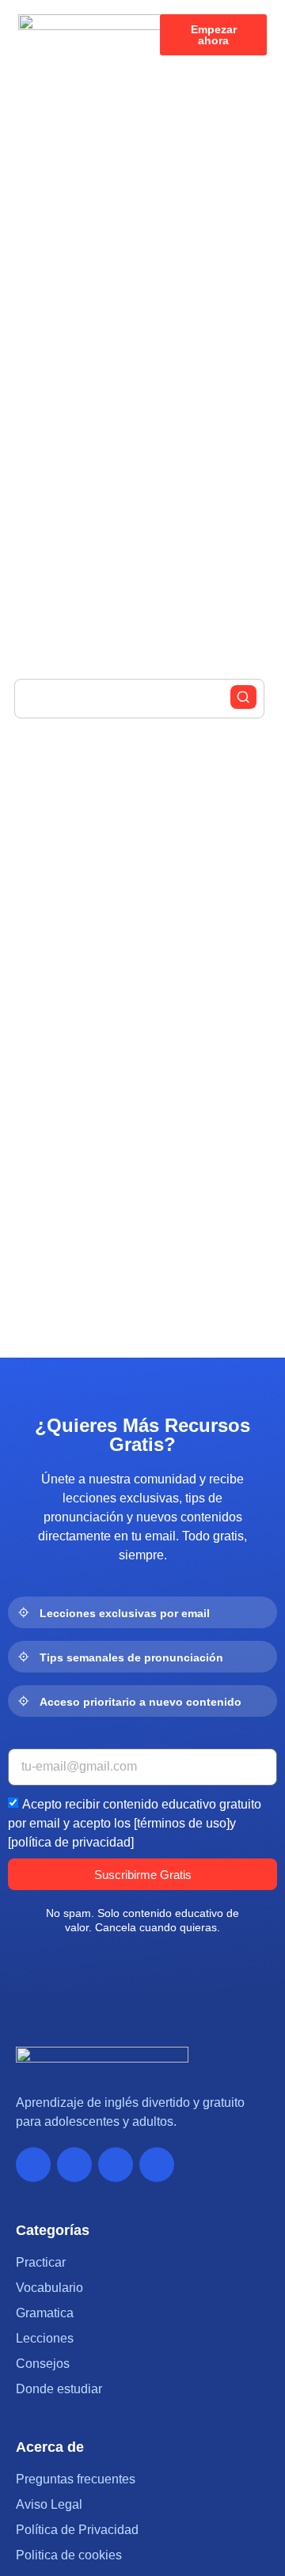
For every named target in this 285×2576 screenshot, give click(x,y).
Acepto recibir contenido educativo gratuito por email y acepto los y (135, 1823)
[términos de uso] (182, 1823)
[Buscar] (243, 697)
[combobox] (139, 699)
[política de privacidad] (71, 1842)
